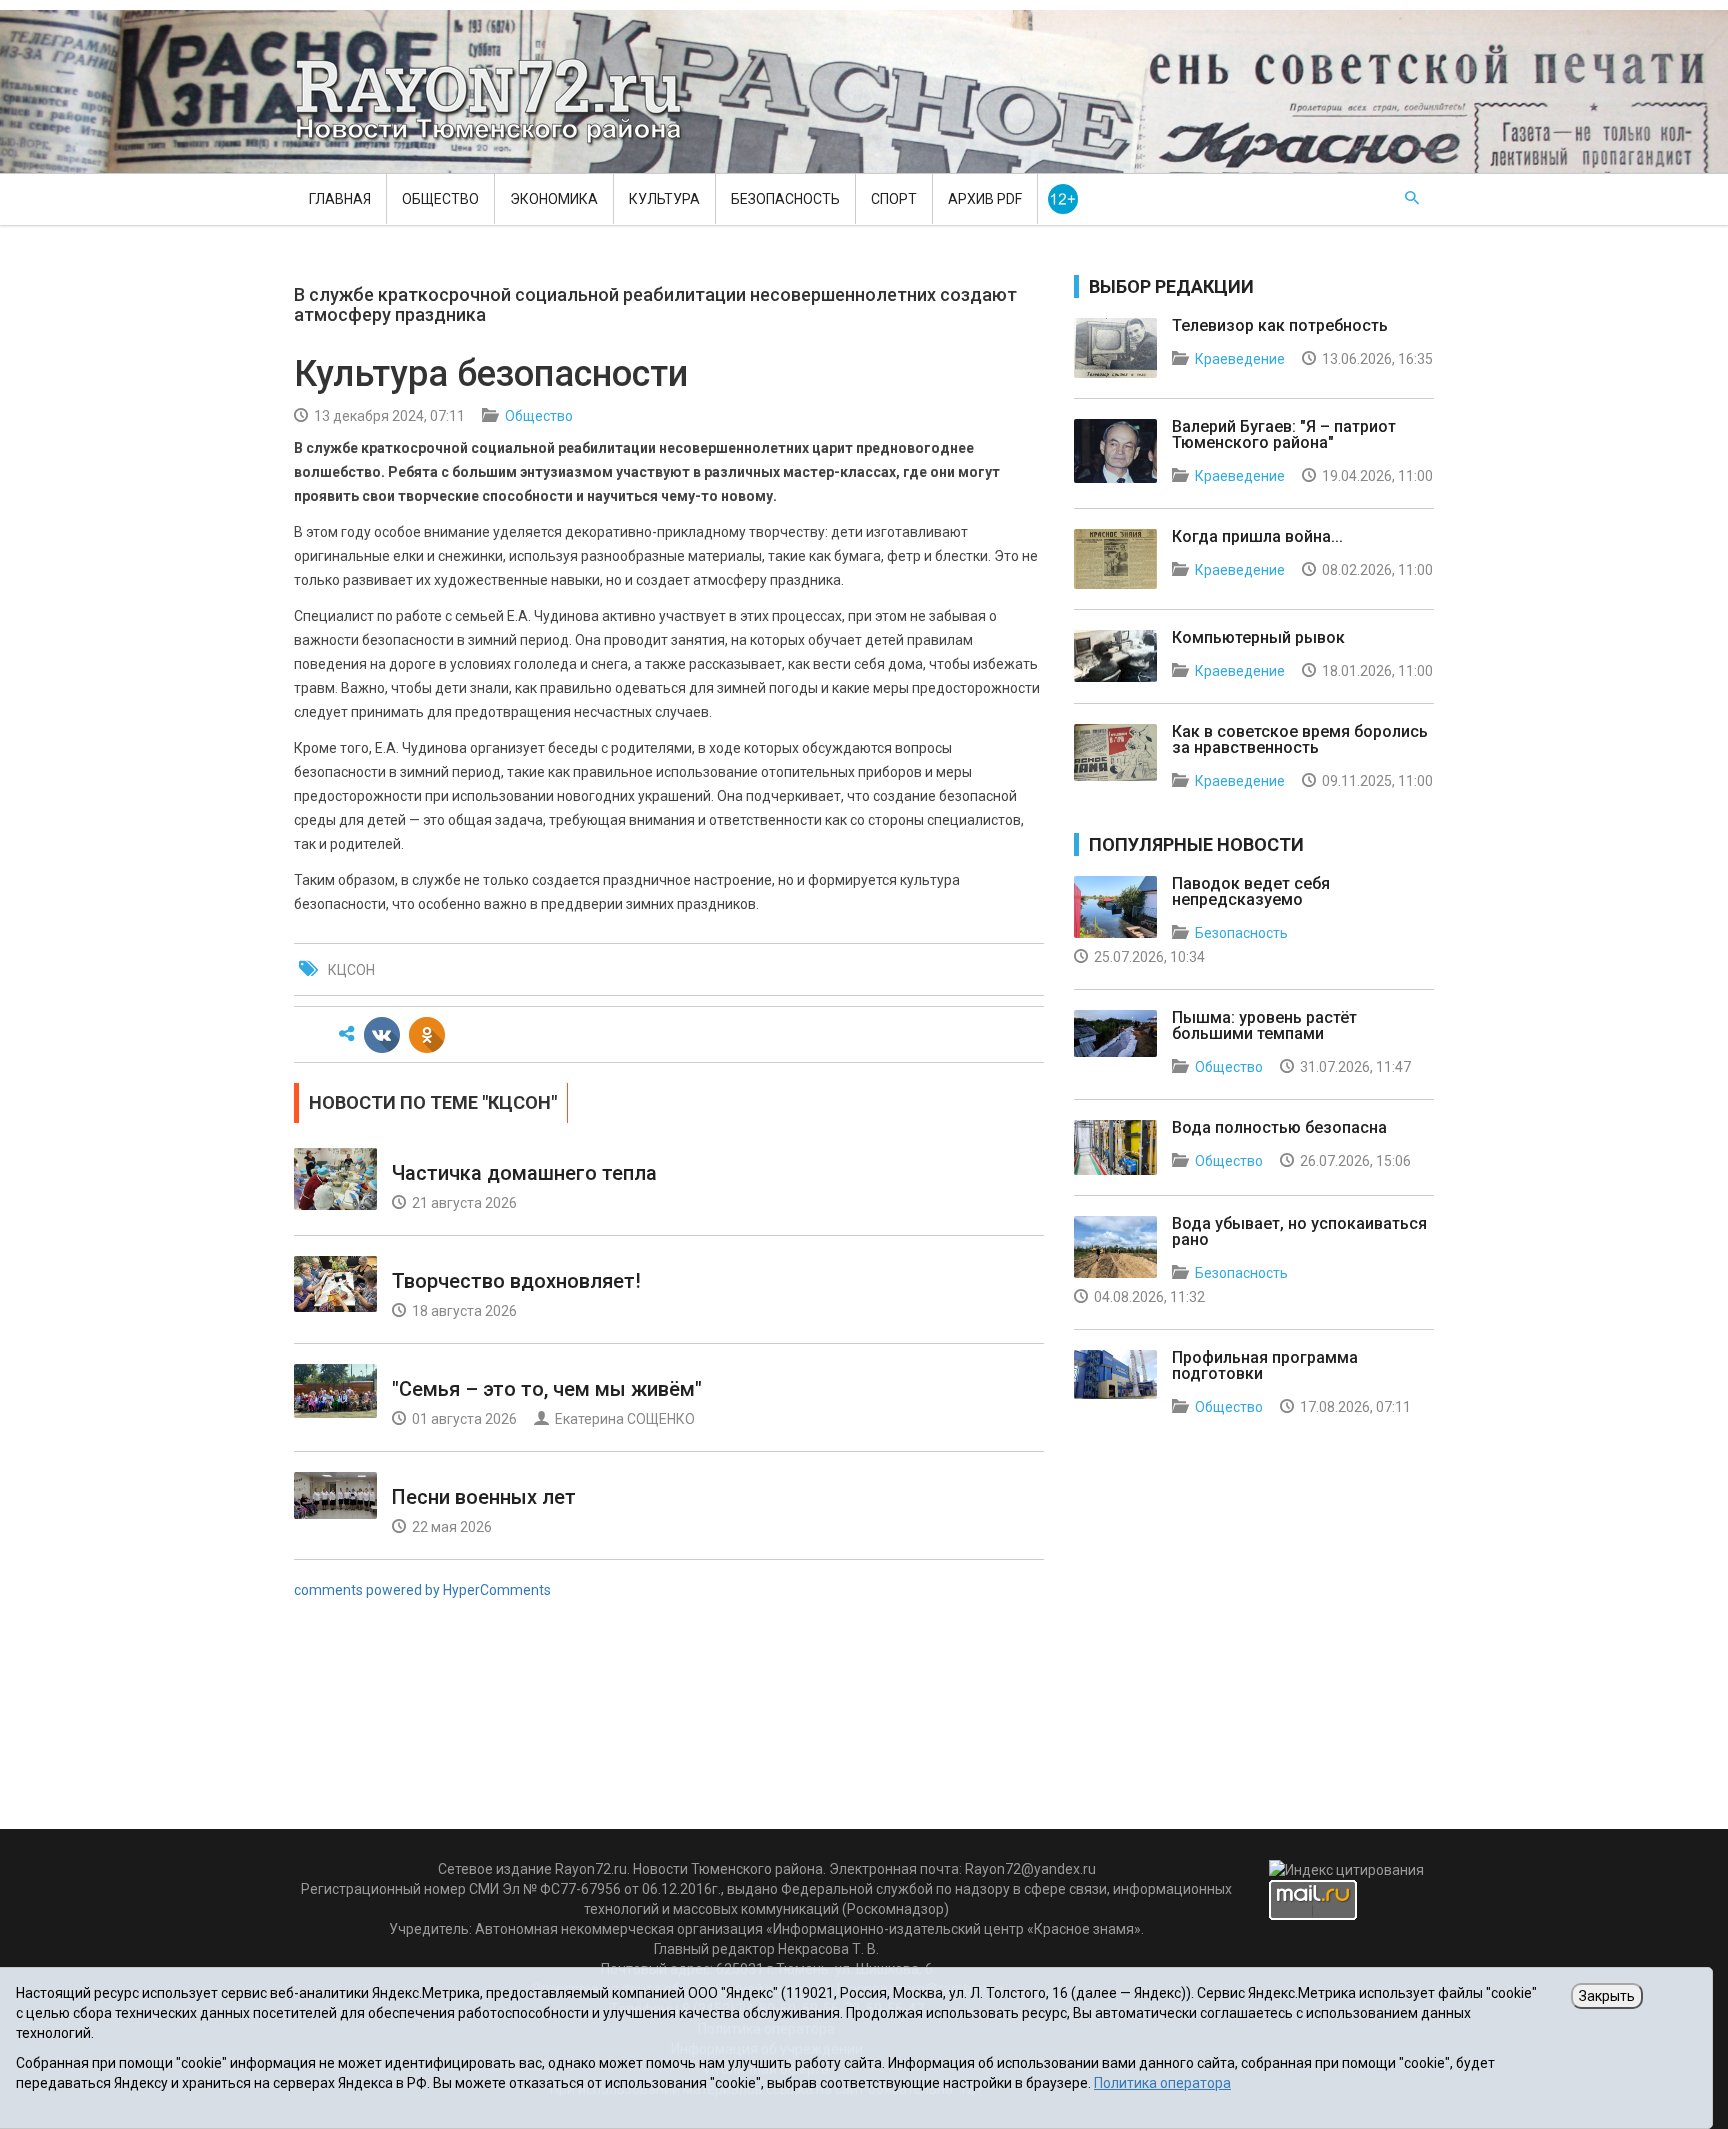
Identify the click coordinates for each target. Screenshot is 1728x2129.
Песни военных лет (484, 1497)
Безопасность (785, 199)
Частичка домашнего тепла (524, 1173)
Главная (340, 199)
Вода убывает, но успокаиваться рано (1299, 1231)
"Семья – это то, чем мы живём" (547, 1389)
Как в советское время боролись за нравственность (1300, 739)
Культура (664, 199)
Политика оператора (1162, 2083)
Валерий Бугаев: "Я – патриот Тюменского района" (1284, 434)
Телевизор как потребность (1280, 325)
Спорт (894, 199)
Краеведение (1240, 359)
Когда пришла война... (1257, 536)
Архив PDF (985, 199)
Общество (440, 199)
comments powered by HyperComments (422, 1590)
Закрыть (1607, 1996)
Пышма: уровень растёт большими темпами (1264, 1025)
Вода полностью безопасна (1279, 1127)
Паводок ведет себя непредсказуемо (1251, 891)
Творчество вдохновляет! (516, 1281)
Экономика (554, 199)
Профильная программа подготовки (1265, 1365)
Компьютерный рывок (1258, 637)
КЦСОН (351, 970)
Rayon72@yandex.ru (1030, 1869)
